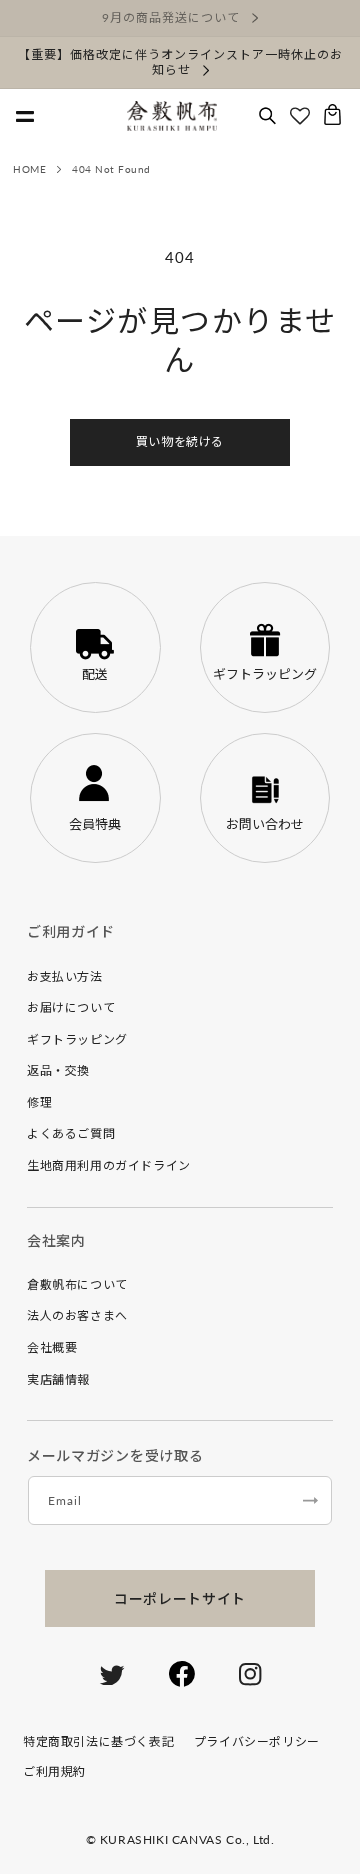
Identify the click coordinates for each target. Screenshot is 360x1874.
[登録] (310, 1500)
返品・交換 (58, 1070)
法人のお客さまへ (77, 1315)
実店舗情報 (58, 1379)
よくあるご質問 (71, 1133)
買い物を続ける (180, 441)
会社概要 (52, 1347)
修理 (39, 1102)
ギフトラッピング (77, 1039)
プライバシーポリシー (257, 1741)
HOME (29, 169)
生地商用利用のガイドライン (109, 1165)
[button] (267, 116)
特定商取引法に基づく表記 (98, 1741)
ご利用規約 (54, 1771)
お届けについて (71, 1007)
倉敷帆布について (77, 1284)
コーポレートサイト (180, 1598)
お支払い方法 (65, 976)
